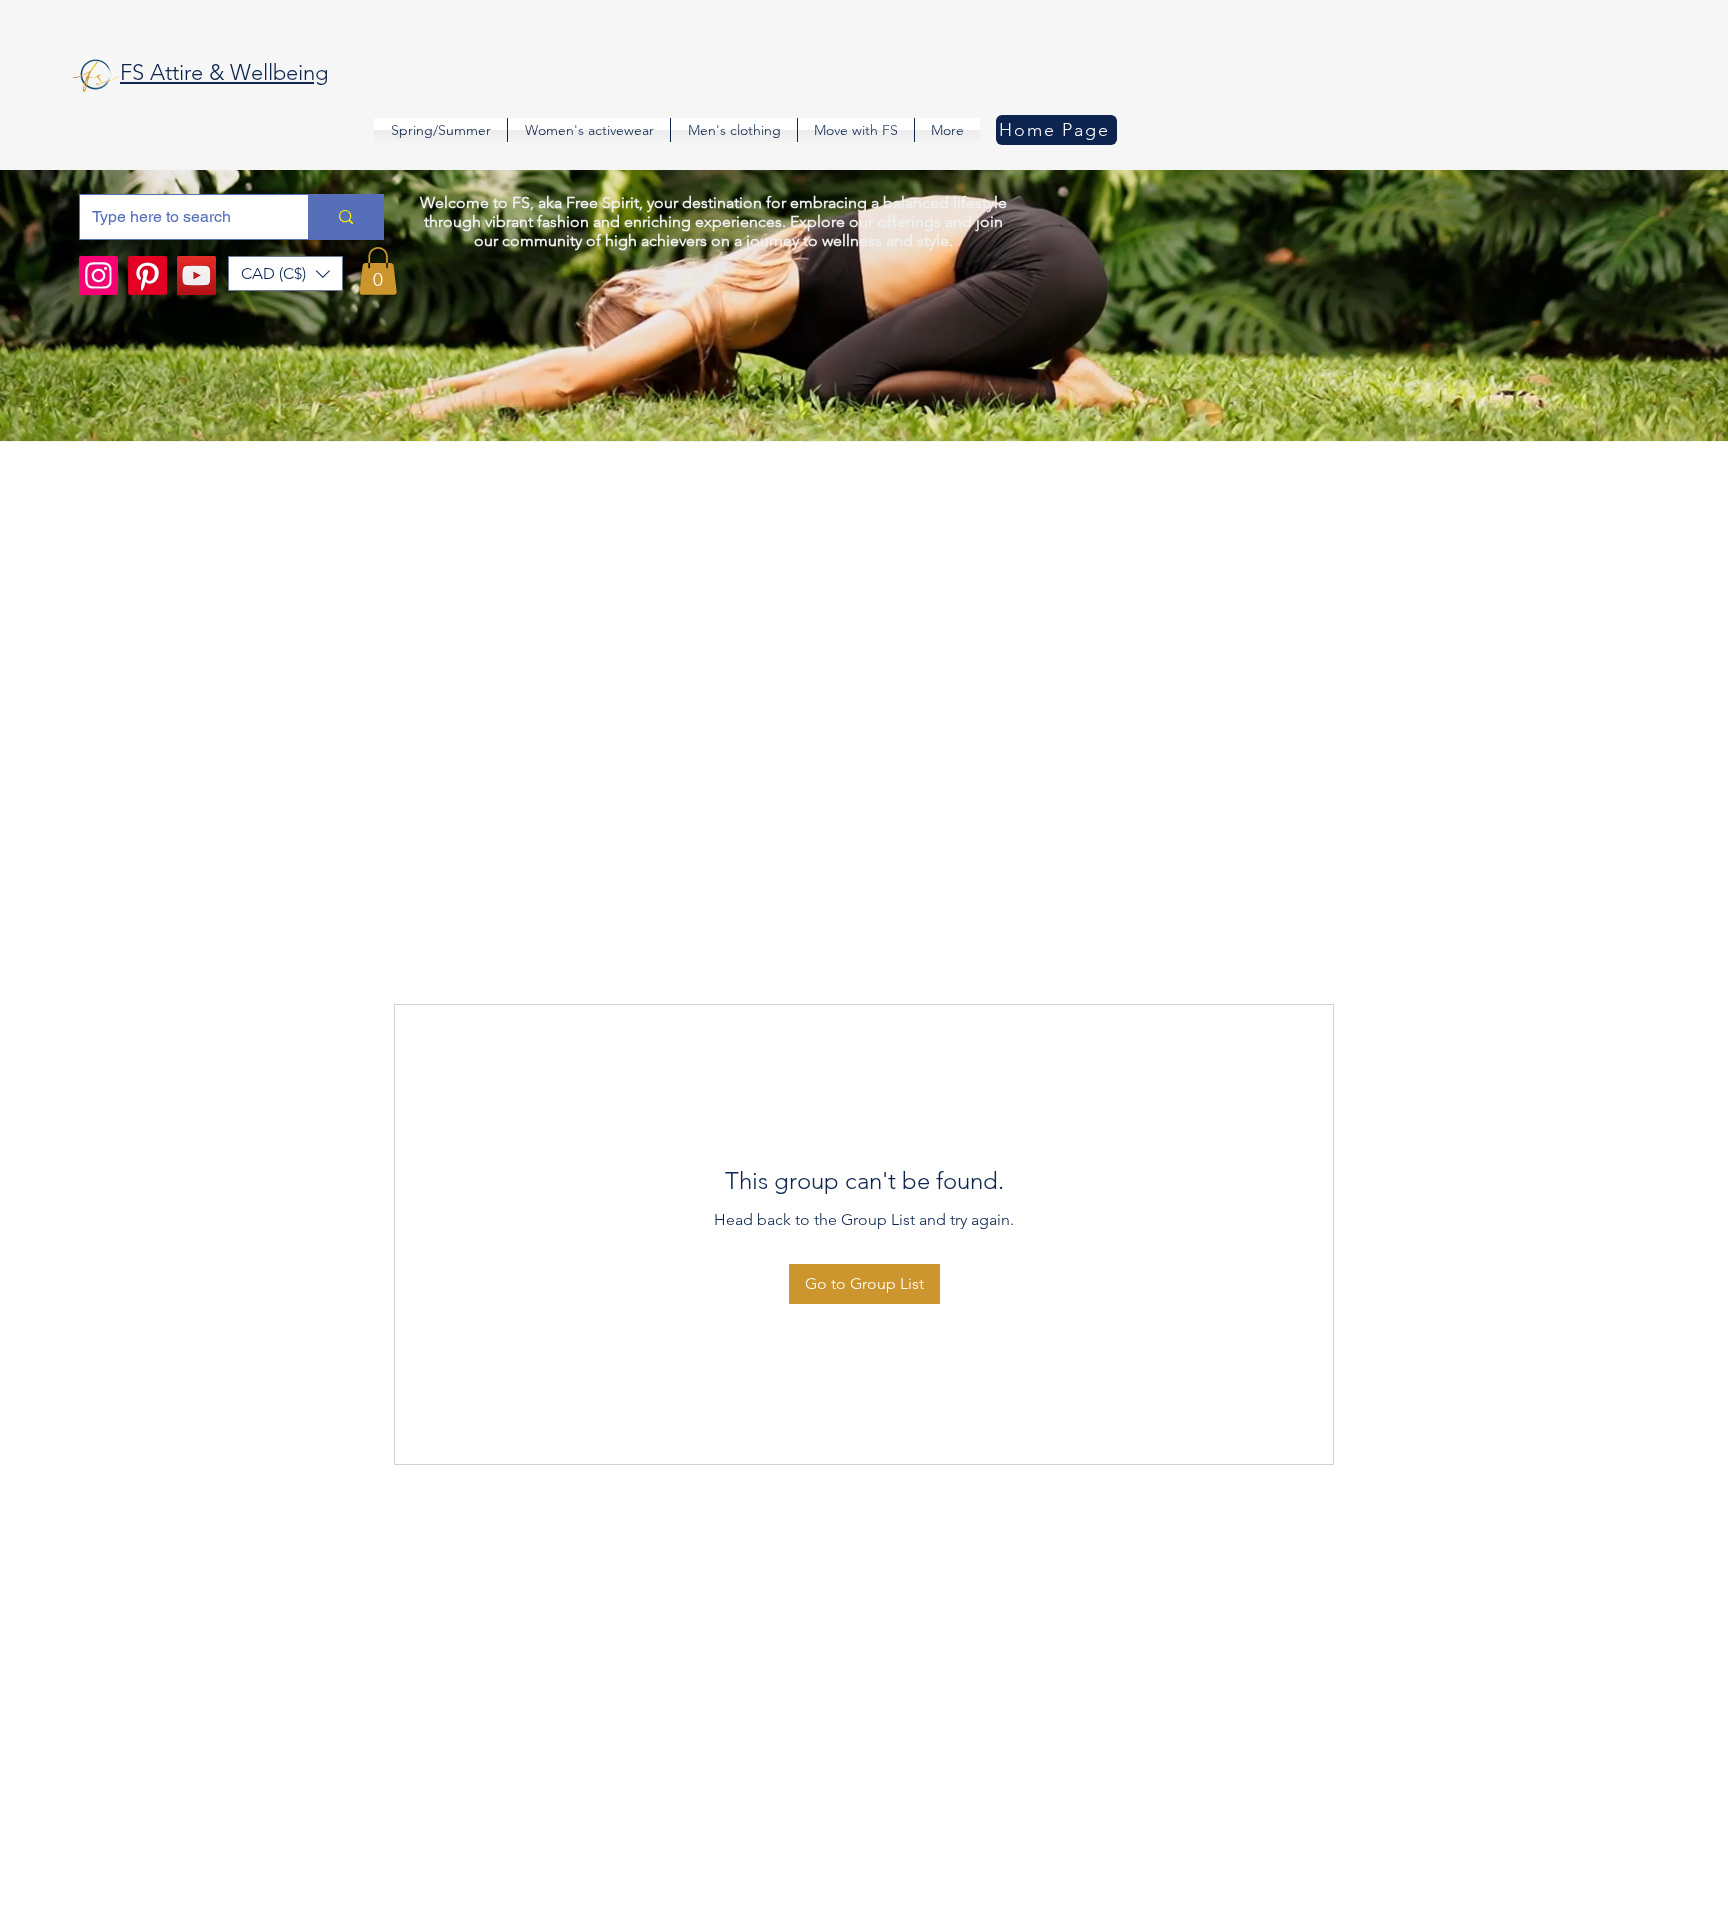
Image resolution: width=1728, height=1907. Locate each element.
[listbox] (285, 273)
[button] (285, 273)
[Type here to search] (345, 217)
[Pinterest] (147, 275)
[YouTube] (196, 275)
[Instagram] (98, 275)
